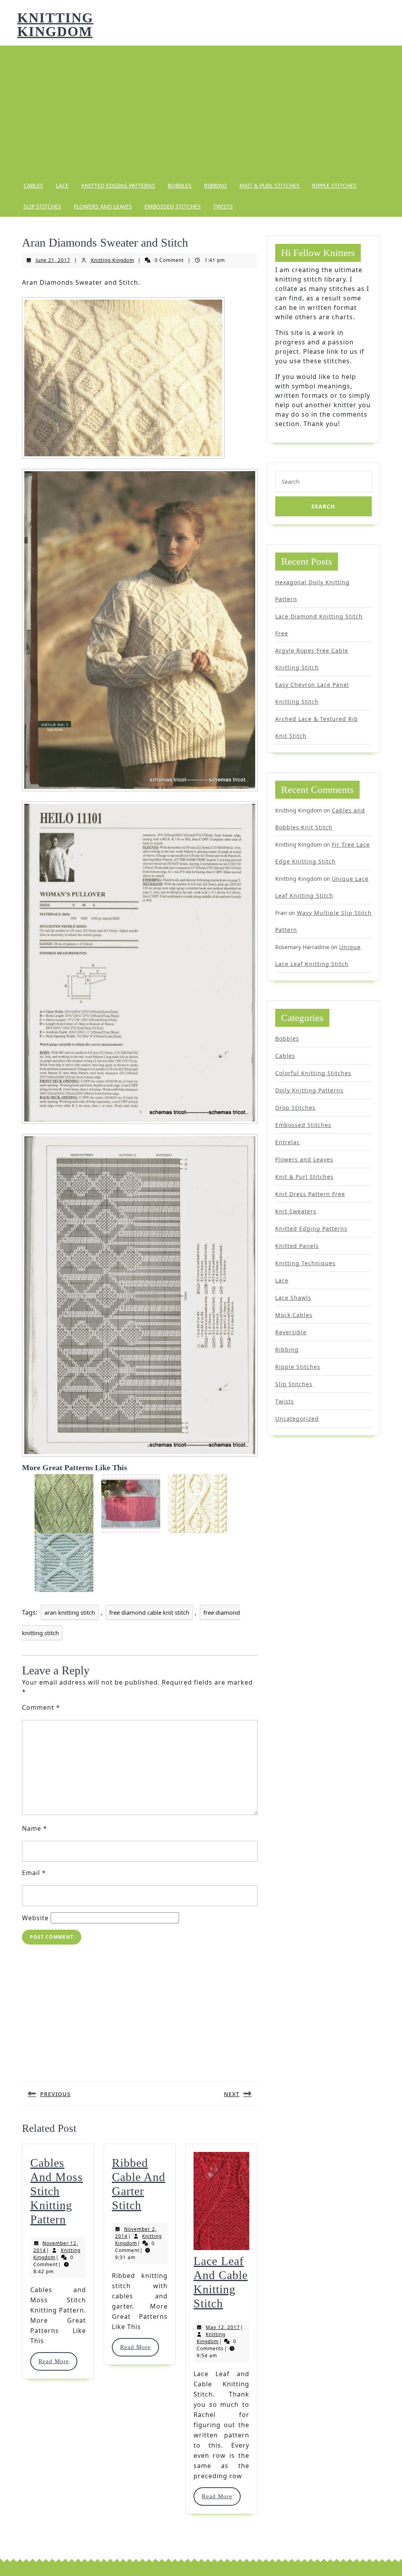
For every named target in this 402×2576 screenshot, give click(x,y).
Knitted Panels (297, 1246)
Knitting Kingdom (55, 25)
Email (34, 1873)
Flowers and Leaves (103, 206)
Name (35, 1828)
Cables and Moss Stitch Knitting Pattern (57, 2191)
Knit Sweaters (296, 1211)
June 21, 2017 (53, 260)
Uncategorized (297, 1419)
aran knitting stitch (70, 1612)
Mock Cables (294, 1315)
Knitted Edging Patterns (118, 186)
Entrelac (288, 1142)
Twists (223, 206)
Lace (62, 186)
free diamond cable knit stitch (149, 1612)
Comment (41, 1707)
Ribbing (216, 186)
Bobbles (180, 186)
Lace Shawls (293, 1298)
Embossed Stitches (173, 206)
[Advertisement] (201, 110)
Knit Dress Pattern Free (310, 1194)
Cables (33, 186)
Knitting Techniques (305, 1263)
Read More (58, 2361)
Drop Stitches (295, 1108)
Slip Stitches (42, 206)
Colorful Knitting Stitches (313, 1073)
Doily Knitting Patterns (309, 1090)
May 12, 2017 (223, 2327)
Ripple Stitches (334, 186)
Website (35, 1918)
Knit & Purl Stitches (270, 186)
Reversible (291, 1332)
